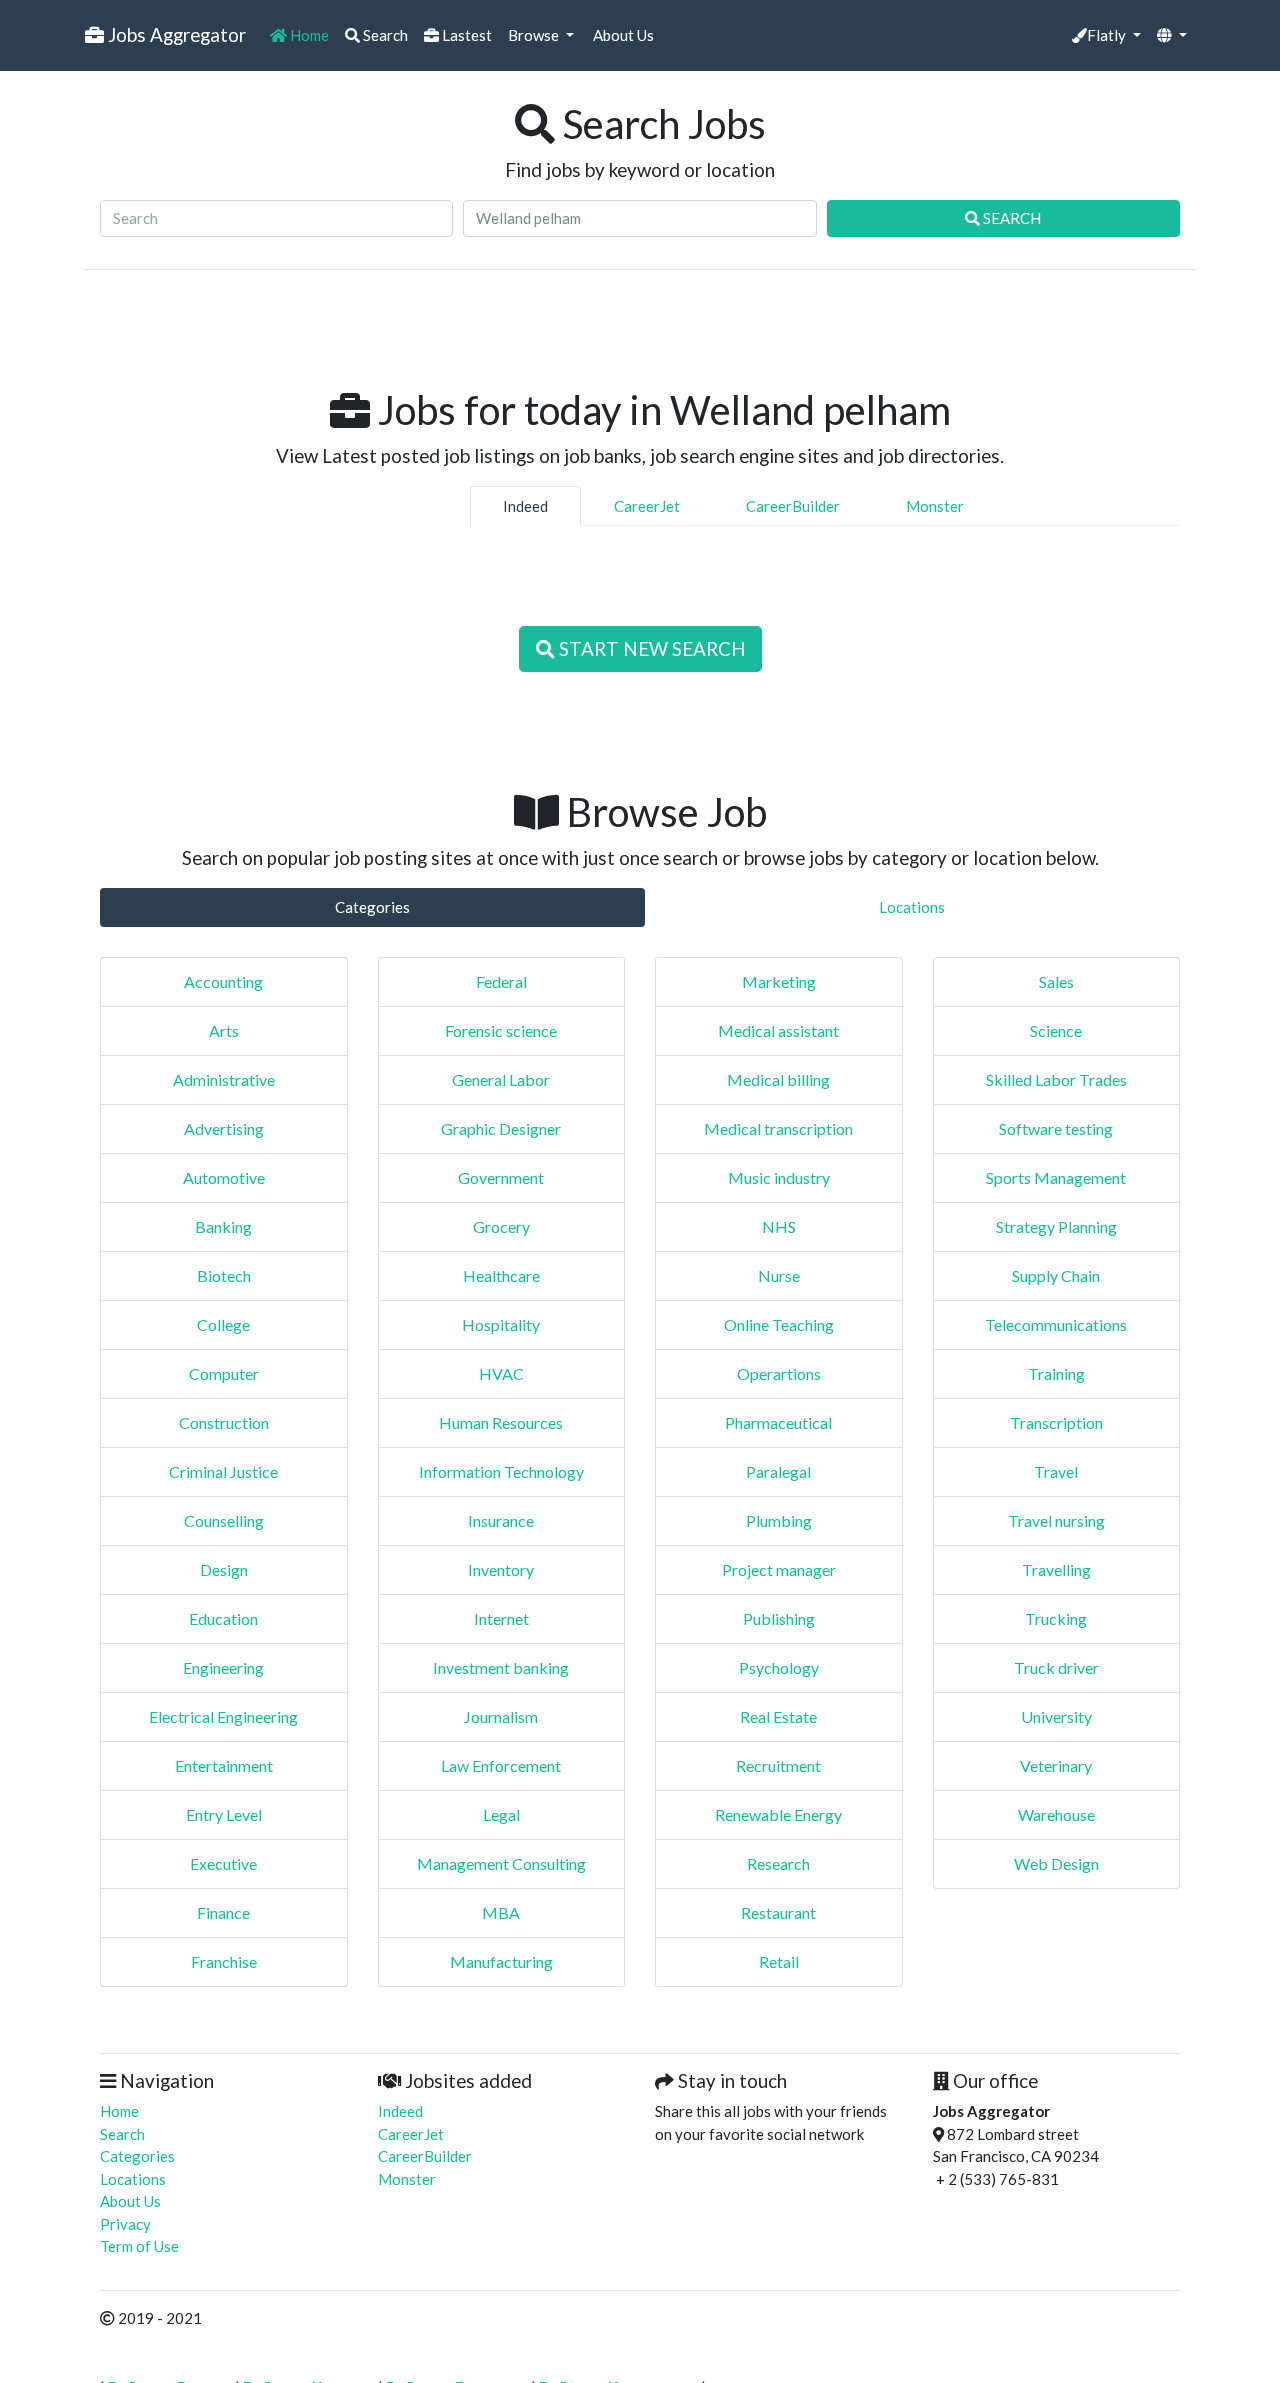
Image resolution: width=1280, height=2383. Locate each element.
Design (224, 1569)
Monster (935, 506)
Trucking (1056, 1618)
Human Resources (501, 1422)
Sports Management (1056, 1177)
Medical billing (778, 1079)
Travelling (1056, 1569)
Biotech (224, 1275)
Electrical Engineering (223, 1716)
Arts (224, 1030)
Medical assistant (778, 1030)
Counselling (224, 1520)
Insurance (501, 1520)
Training (1056, 1373)
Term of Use (139, 2246)
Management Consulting (501, 1863)
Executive (223, 1863)
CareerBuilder (793, 506)
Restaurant (778, 1912)
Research (778, 1863)
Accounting (223, 981)
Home (308, 35)
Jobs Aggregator (175, 34)
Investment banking (501, 1667)
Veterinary (1056, 1765)
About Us (622, 35)
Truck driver (1056, 1667)
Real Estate (778, 1716)
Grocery (501, 1226)
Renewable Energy (778, 1814)
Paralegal (778, 1471)
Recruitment (778, 1765)
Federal (501, 981)
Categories (372, 907)
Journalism (501, 1716)
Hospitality (501, 1324)
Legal (501, 1814)
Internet (501, 1618)
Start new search (650, 648)
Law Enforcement (501, 1765)
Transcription (1056, 1422)
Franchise (224, 1961)
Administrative (224, 1079)
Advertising (224, 1128)
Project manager (779, 1569)
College (223, 1324)
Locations (912, 907)
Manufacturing (501, 1961)
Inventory (501, 1569)
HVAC (501, 1373)
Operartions (779, 1373)
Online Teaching (779, 1324)
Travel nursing (1056, 1520)
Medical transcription (778, 1128)
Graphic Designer (501, 1128)
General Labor (501, 1079)
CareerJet (647, 506)
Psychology (779, 1667)
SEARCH (1010, 218)
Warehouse (1056, 1814)
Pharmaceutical (778, 1422)
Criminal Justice (223, 1471)
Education (223, 1618)
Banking (223, 1226)
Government (501, 1177)
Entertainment (224, 1765)
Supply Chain (1056, 1275)
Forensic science (501, 1030)
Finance (223, 1912)
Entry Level (224, 1814)
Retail (779, 1961)
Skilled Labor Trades (1056, 1079)
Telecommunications (1056, 1324)
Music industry (779, 1177)
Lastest (465, 35)
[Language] (1172, 35)
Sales (1056, 981)
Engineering (223, 1667)
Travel (1056, 1471)
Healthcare (501, 1275)
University (1056, 1716)
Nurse (779, 1275)
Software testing (1056, 1128)
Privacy (125, 2224)
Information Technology (501, 1471)
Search (384, 35)
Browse (535, 35)
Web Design (1056, 1863)
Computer (224, 1373)
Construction (224, 1422)
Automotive (224, 1177)
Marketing (779, 981)
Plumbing (779, 1520)
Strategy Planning (1056, 1226)
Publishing (779, 1618)
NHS (779, 1226)
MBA (501, 1912)
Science (1056, 1030)
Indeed (525, 506)
